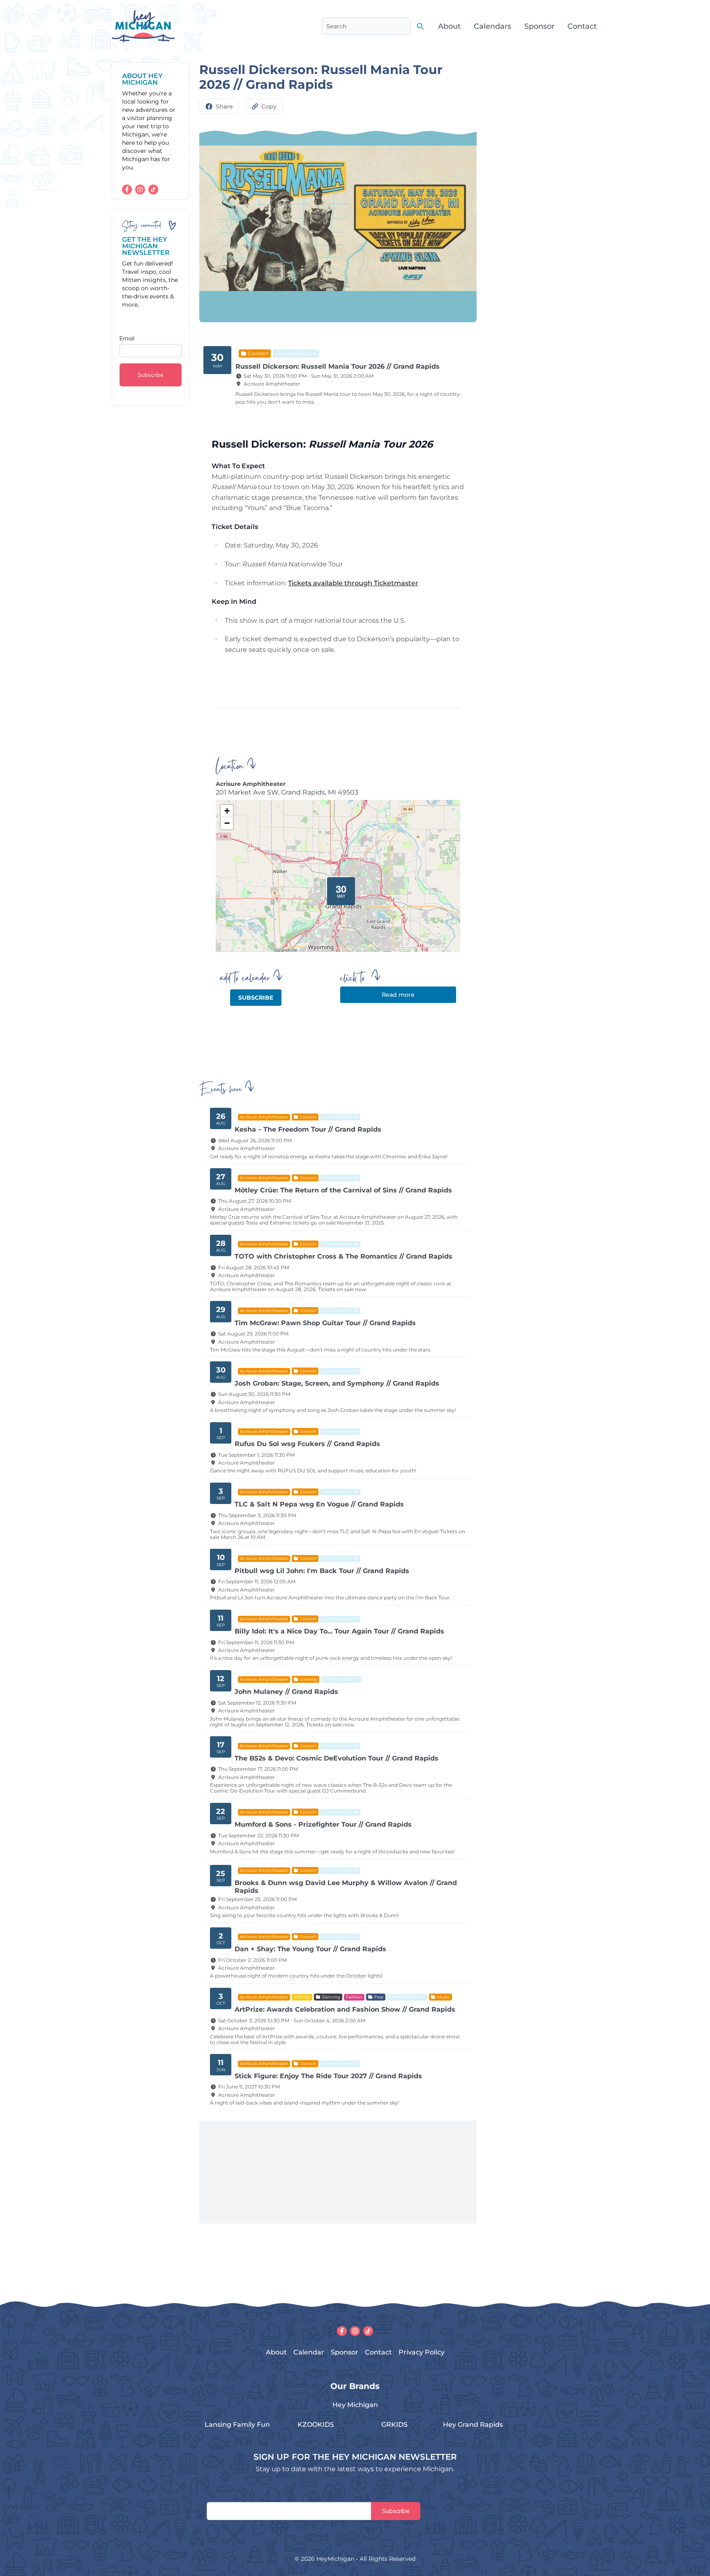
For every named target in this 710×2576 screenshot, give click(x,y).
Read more (398, 995)
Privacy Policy (422, 2352)
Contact (582, 26)
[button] (338, 888)
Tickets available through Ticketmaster (353, 583)
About (449, 26)
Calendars (492, 26)
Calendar (309, 2352)
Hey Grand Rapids (473, 2425)
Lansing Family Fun (237, 2425)
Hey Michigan (355, 2405)
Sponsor (539, 26)
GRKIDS (394, 2425)
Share (224, 106)
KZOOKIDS (316, 2425)
